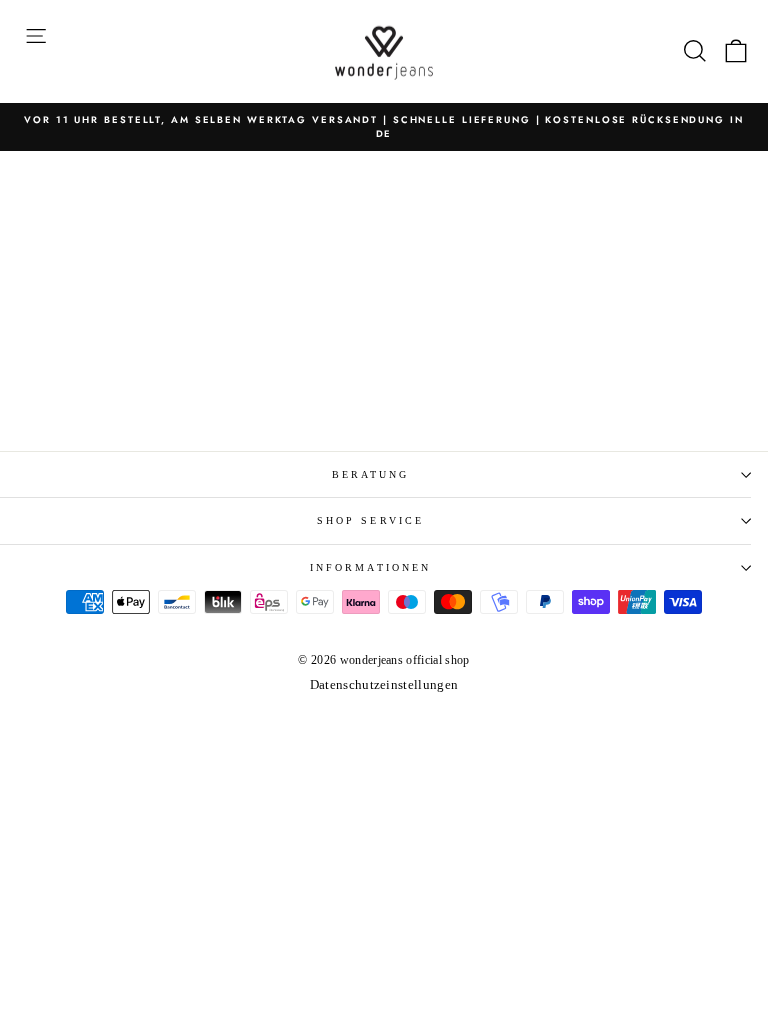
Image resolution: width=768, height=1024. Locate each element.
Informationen (370, 567)
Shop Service (370, 520)
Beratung (371, 474)
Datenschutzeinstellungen (384, 685)
